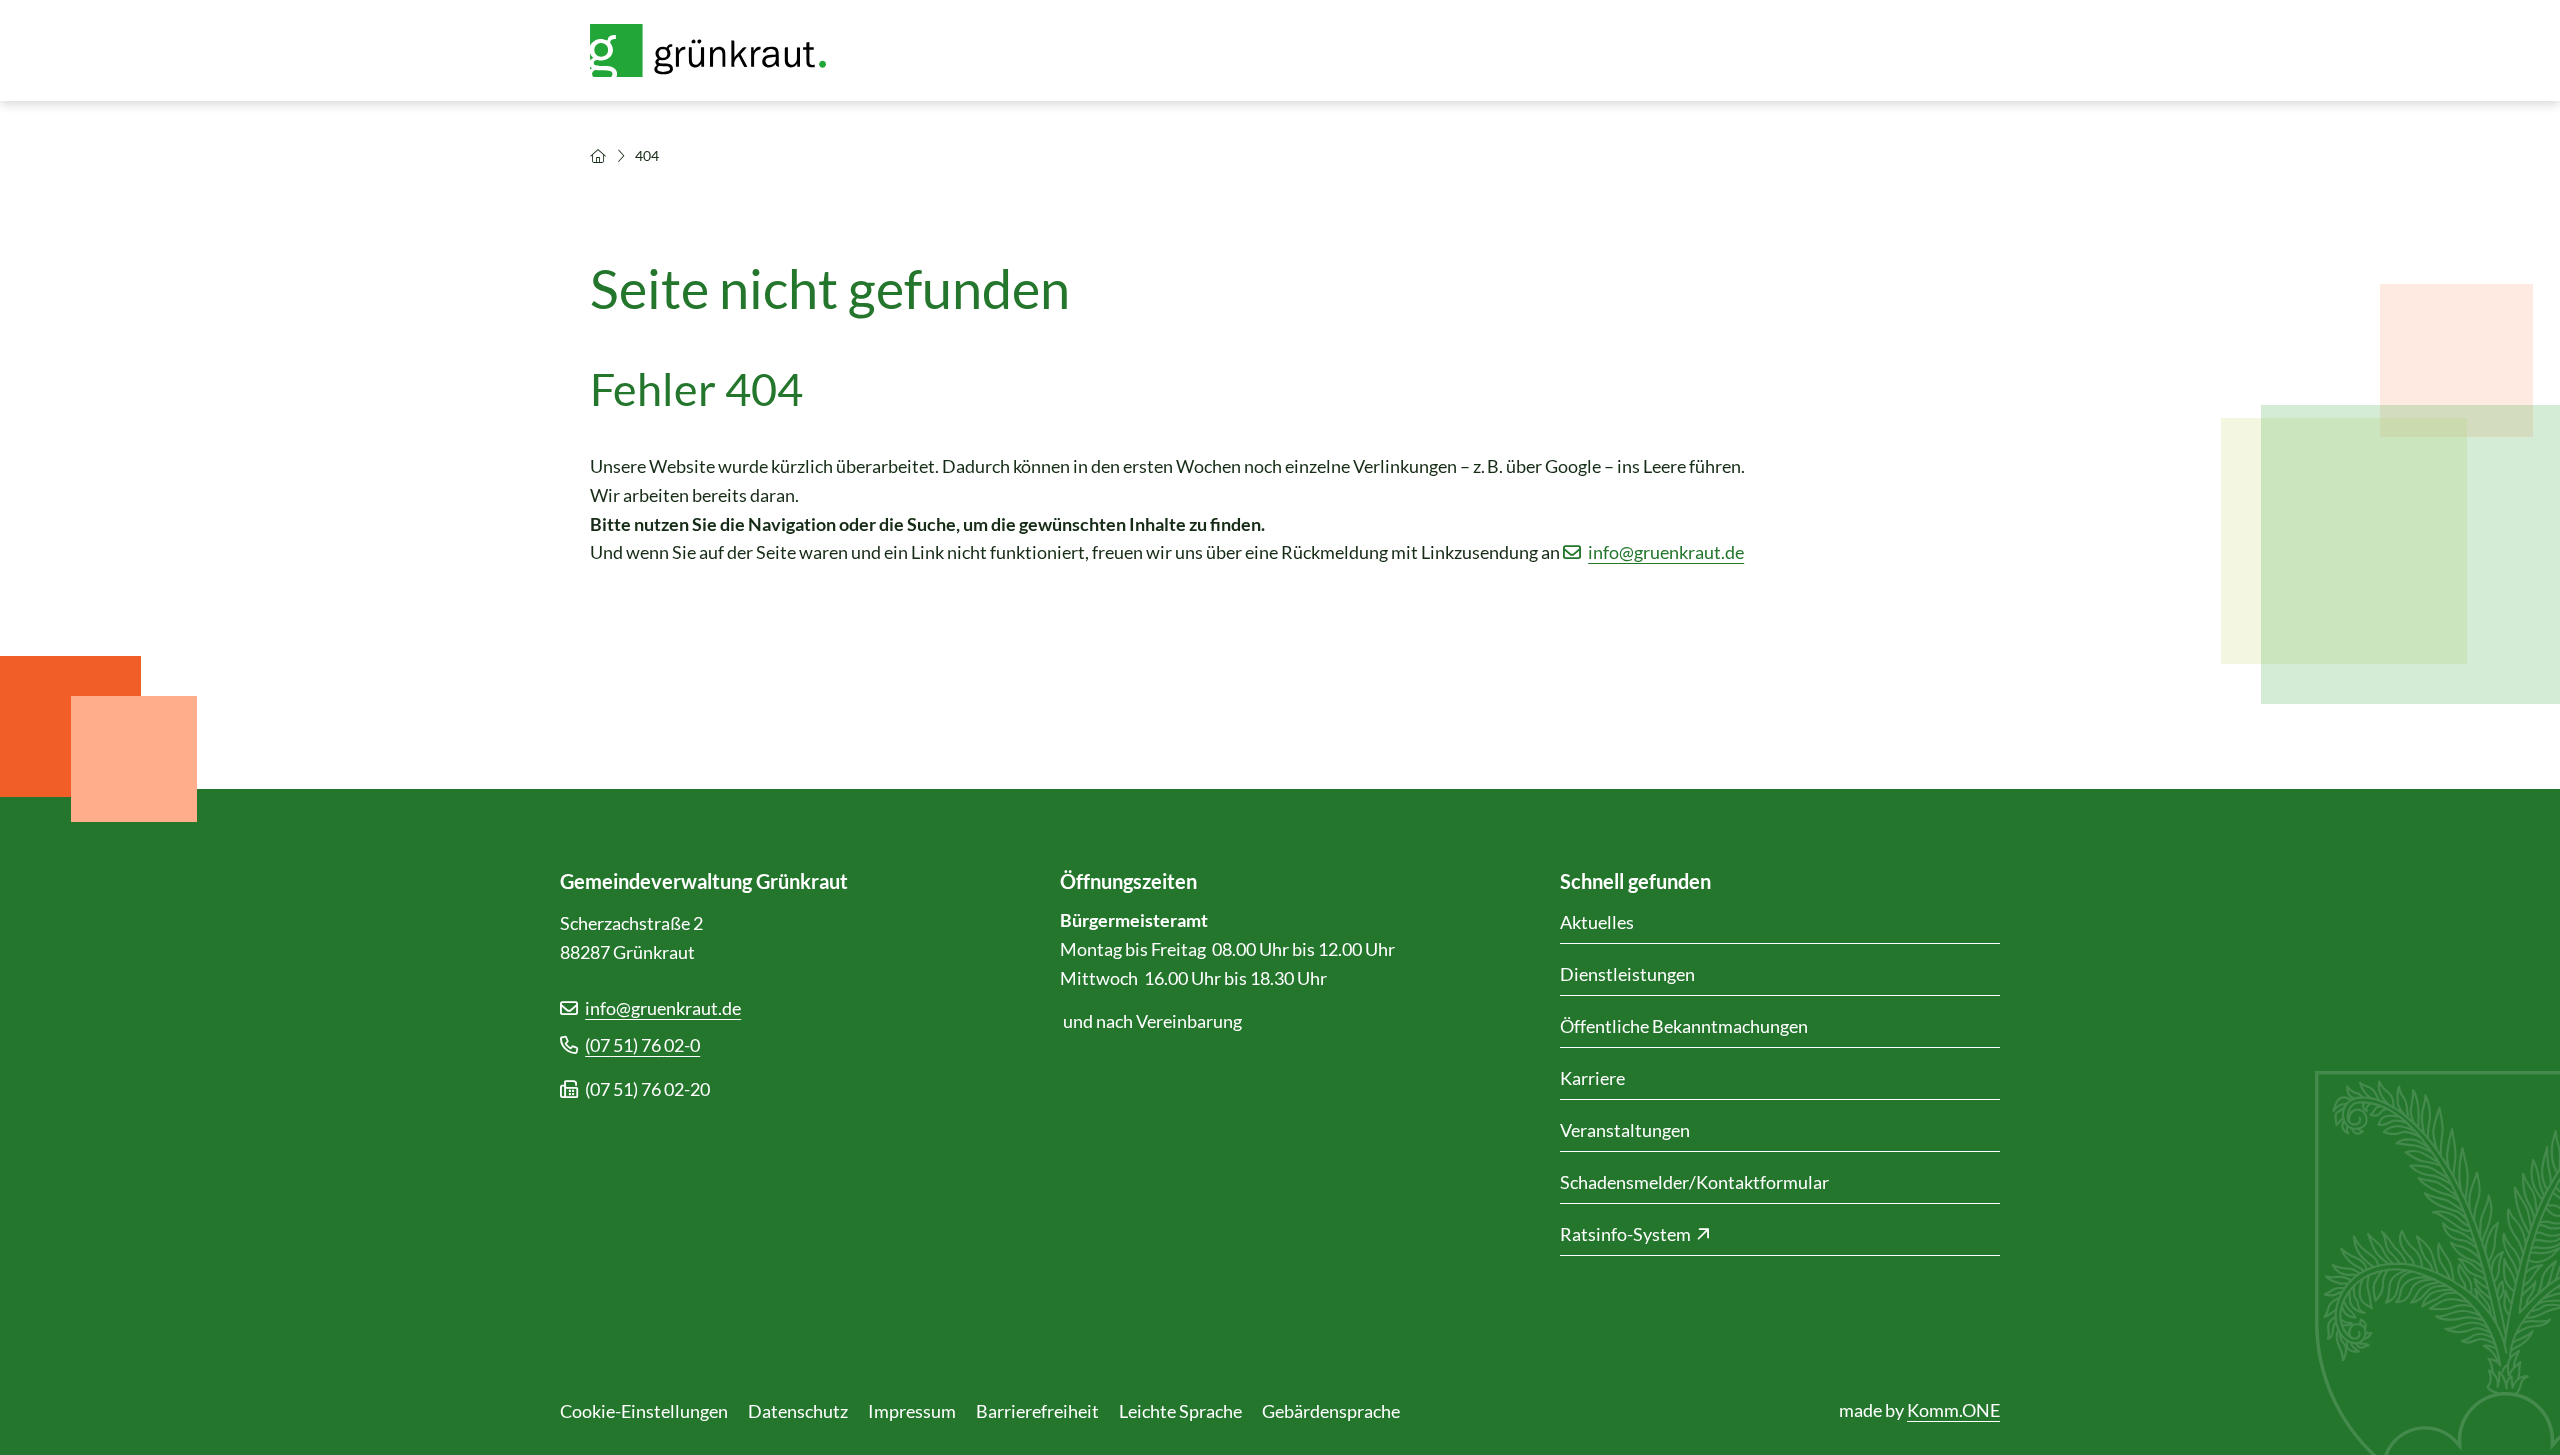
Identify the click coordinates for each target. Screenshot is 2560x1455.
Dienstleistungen (1627, 974)
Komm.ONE (1953, 1410)
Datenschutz (798, 1411)
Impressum (912, 1411)
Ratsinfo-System (1625, 1234)
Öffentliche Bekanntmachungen (1684, 1026)
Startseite (598, 156)
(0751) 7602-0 (642, 1045)
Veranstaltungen (1625, 1130)
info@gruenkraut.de (1666, 552)
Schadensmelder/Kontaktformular (1694, 1182)
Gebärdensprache (1331, 1411)
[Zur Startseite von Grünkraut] (720, 50)
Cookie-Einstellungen (644, 1411)
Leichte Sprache (1180, 1411)
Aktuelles (1597, 922)
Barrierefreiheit (1037, 1411)
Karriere (1592, 1078)
